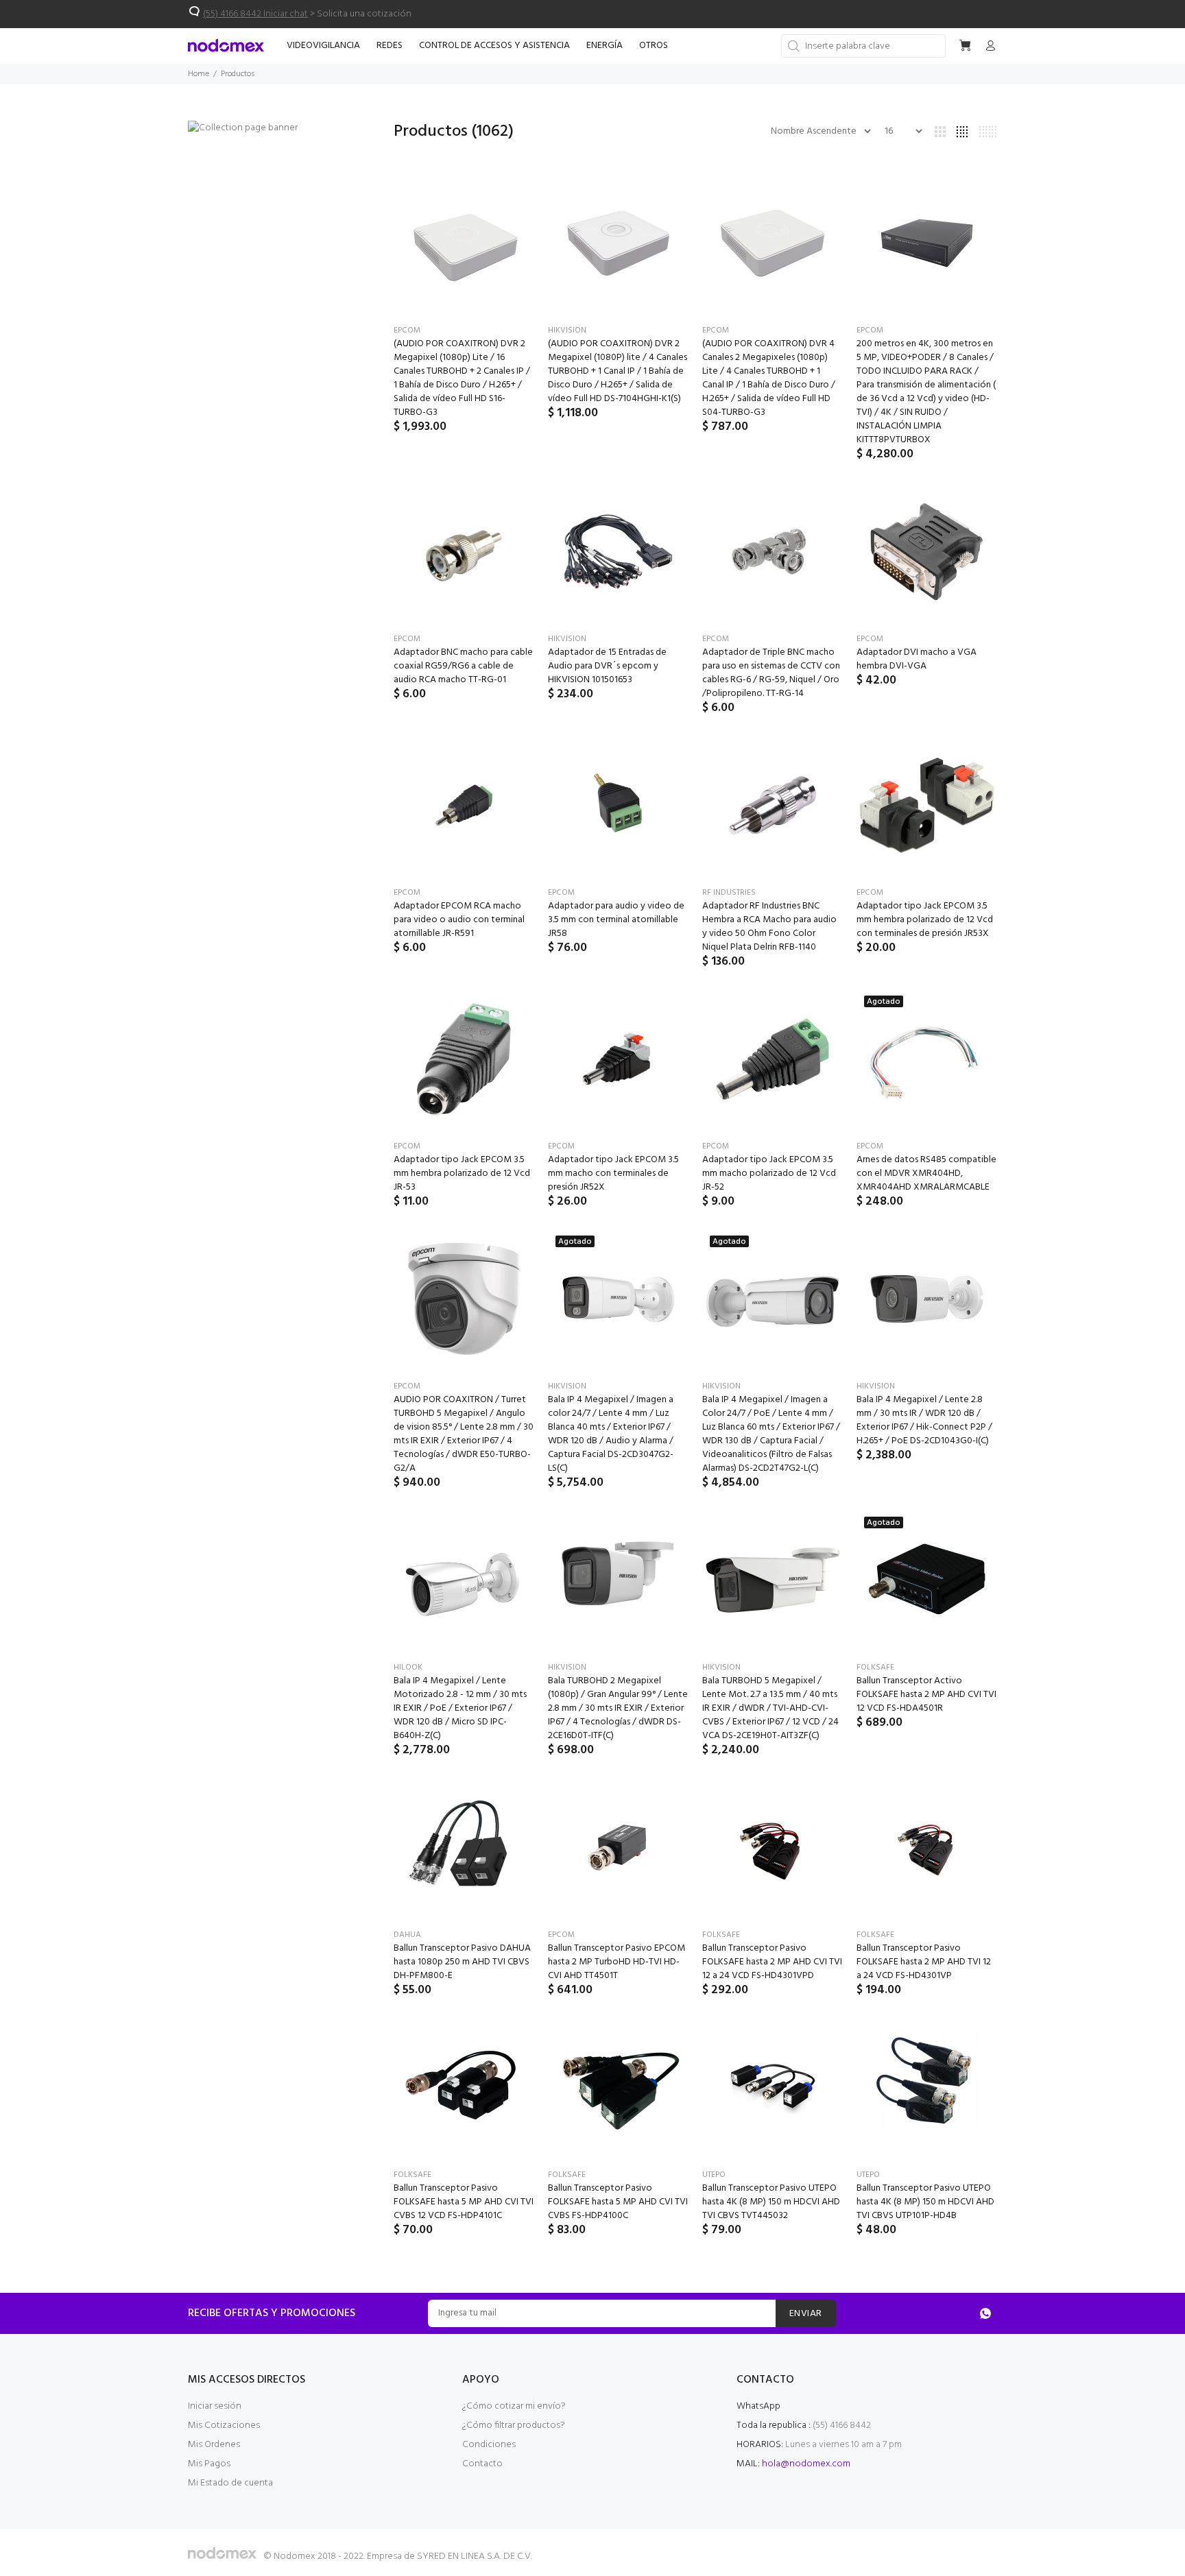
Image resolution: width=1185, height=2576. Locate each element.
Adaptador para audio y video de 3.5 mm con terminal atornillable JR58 (616, 920)
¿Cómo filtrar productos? (514, 2425)
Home (199, 74)
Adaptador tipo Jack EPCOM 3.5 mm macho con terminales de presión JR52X (613, 1173)
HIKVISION (567, 330)
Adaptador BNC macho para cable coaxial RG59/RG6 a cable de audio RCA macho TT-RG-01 (463, 666)
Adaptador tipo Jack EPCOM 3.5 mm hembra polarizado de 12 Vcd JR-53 (462, 1173)
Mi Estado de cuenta (230, 2483)
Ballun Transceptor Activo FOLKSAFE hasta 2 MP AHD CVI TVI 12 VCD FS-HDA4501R (926, 1695)
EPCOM (407, 330)
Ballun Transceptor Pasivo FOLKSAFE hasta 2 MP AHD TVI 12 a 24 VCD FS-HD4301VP (924, 1962)
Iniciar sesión (215, 2406)
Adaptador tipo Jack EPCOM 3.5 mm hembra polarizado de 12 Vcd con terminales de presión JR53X (925, 920)
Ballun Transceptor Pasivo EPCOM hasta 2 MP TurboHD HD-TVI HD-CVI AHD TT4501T (617, 1962)
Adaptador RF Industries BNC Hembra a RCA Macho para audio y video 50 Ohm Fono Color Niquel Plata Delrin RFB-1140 (769, 927)
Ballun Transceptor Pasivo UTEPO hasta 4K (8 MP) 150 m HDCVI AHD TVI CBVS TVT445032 (771, 2202)
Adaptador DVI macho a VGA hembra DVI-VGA (917, 659)
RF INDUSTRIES (729, 893)
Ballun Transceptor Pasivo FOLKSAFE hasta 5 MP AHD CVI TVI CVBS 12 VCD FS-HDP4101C (464, 2202)
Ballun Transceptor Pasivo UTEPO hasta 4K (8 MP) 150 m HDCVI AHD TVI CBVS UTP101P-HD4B (925, 2202)
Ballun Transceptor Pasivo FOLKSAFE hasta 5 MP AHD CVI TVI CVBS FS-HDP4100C (618, 2202)
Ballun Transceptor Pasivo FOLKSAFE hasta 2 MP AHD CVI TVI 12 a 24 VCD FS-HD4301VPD (772, 1962)
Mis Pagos (209, 2464)
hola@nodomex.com (806, 2464)
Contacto (482, 2464)
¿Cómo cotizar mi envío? (514, 2406)
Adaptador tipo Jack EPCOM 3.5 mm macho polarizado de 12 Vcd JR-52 (769, 1173)
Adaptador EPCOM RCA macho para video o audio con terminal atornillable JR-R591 (459, 920)
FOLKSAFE (875, 1668)
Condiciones (489, 2445)
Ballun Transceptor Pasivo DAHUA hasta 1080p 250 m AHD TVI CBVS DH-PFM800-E (462, 1962)
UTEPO (714, 2175)
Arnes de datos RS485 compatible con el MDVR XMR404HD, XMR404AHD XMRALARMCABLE (926, 1173)
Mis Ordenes (214, 2445)
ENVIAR (806, 2314)
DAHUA (407, 1935)
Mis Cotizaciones (224, 2425)
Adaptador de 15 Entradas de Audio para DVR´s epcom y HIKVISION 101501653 (607, 666)
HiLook (408, 1668)
